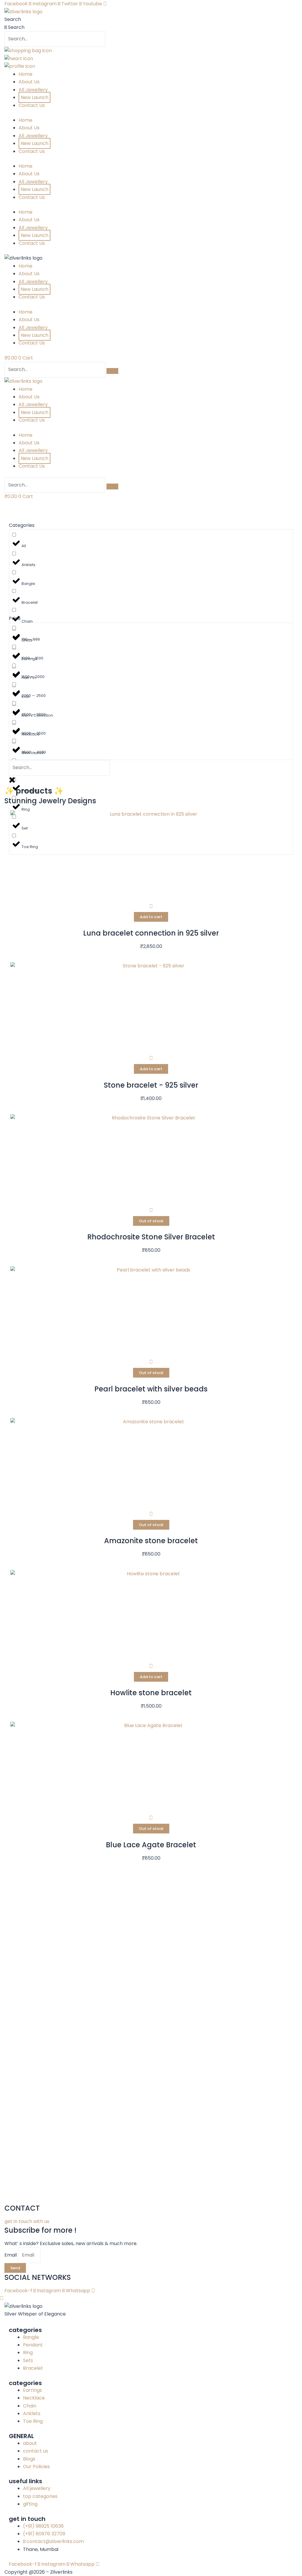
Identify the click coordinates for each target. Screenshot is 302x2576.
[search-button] (112, 371)
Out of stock (151, 1221)
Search (13, 19)
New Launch (35, 97)
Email (11, 2255)
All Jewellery (33, 90)
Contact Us (32, 105)
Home (26, 74)
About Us (29, 82)
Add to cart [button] (151, 917)
